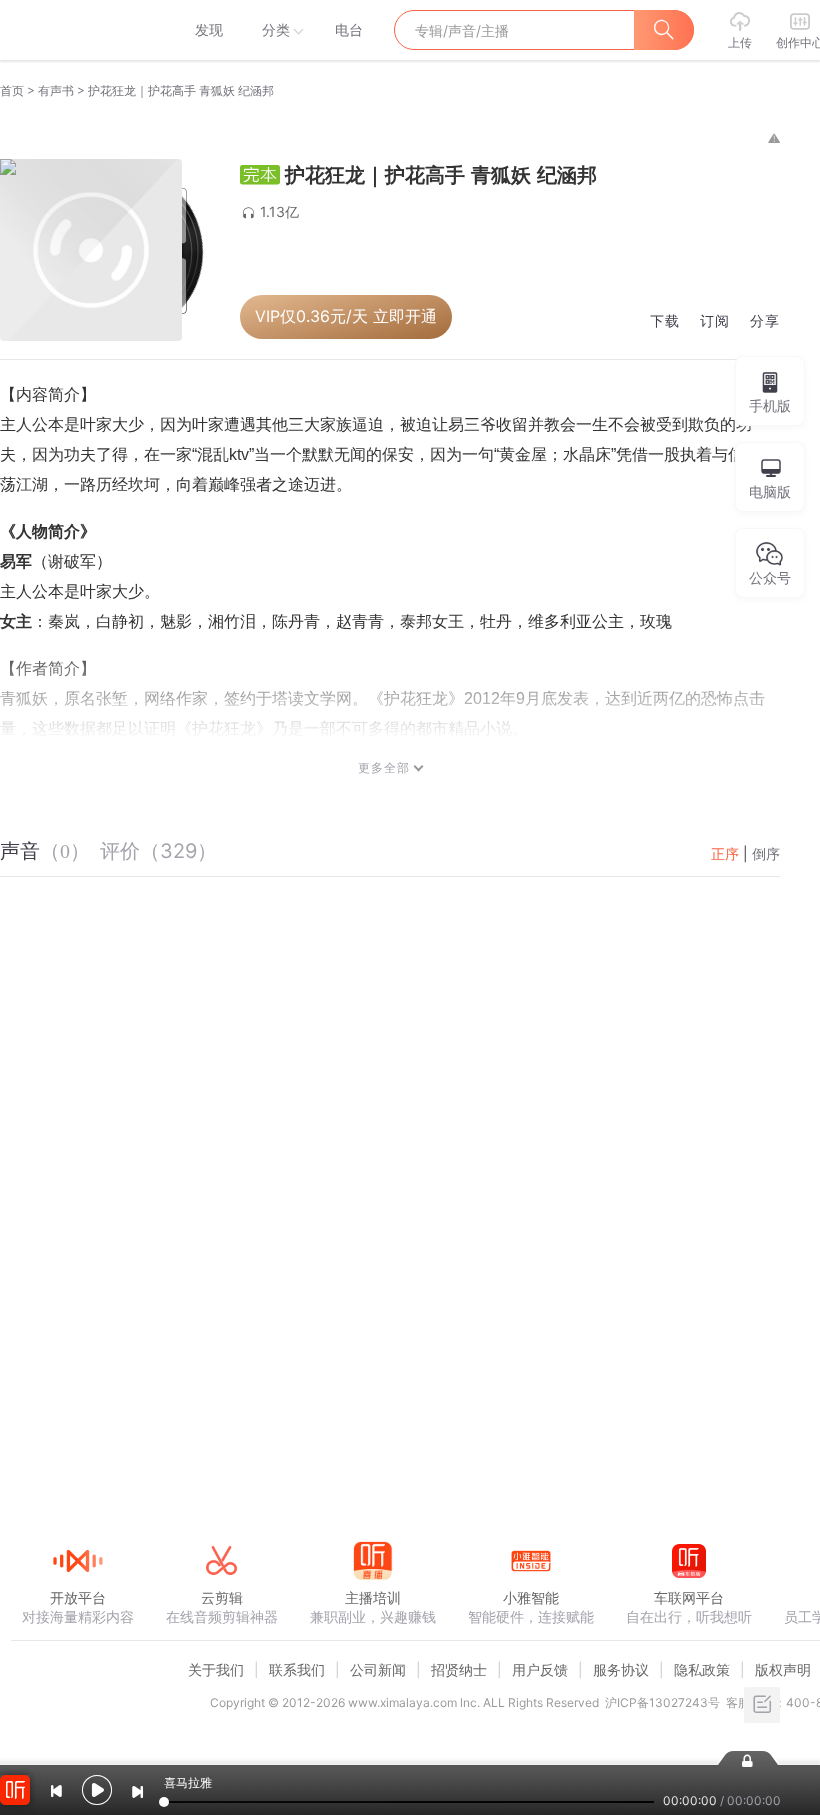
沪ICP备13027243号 (662, 1702)
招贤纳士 (459, 1669)
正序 (725, 853)
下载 (665, 321)
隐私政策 (702, 1669)
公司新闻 (378, 1669)
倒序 (766, 853)
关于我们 (216, 1669)
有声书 (56, 90)
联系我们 (297, 1669)
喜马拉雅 (77, 30)
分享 (765, 321)
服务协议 (621, 1669)
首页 (12, 90)
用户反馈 (540, 1669)
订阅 (715, 321)
